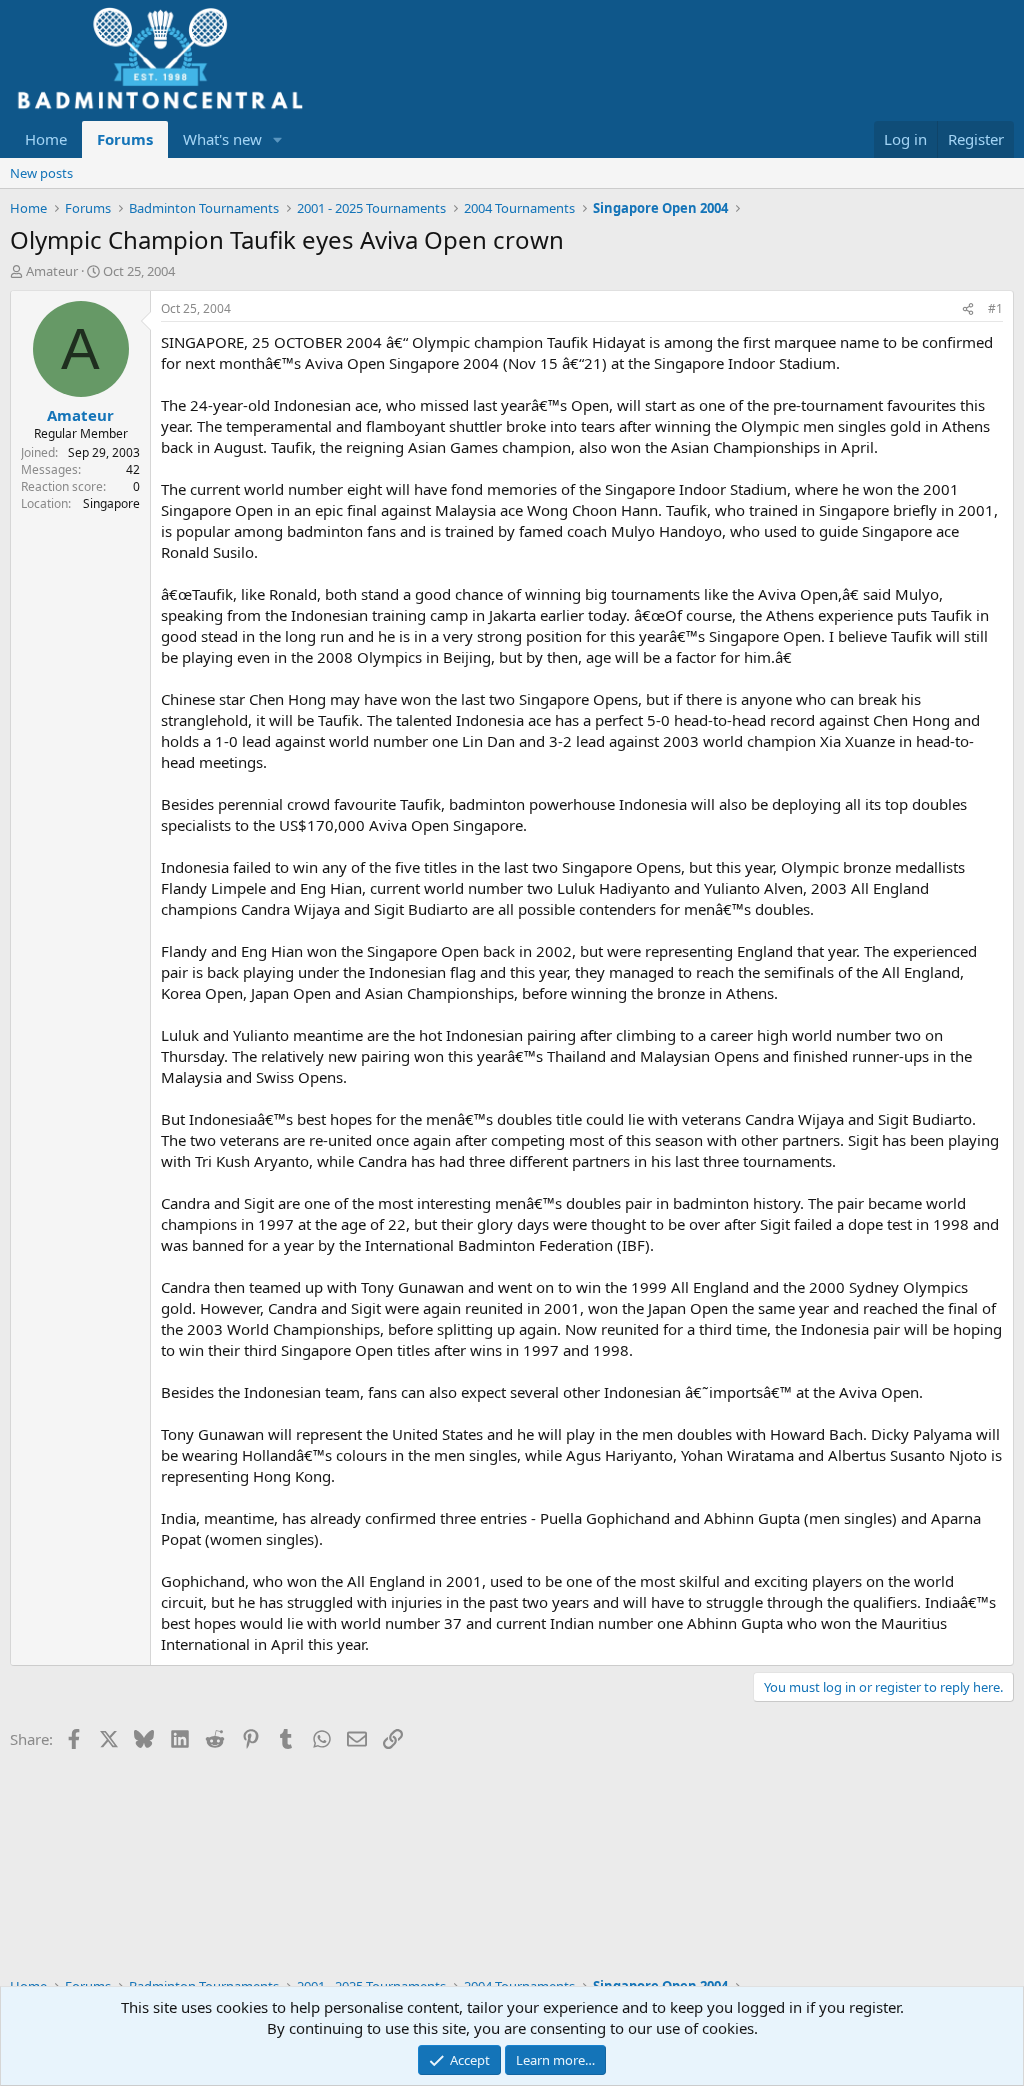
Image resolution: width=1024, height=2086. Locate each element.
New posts (41, 173)
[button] (278, 139)
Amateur (52, 271)
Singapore (111, 503)
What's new (222, 139)
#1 (995, 308)
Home (46, 139)
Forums (125, 139)
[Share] (968, 309)
